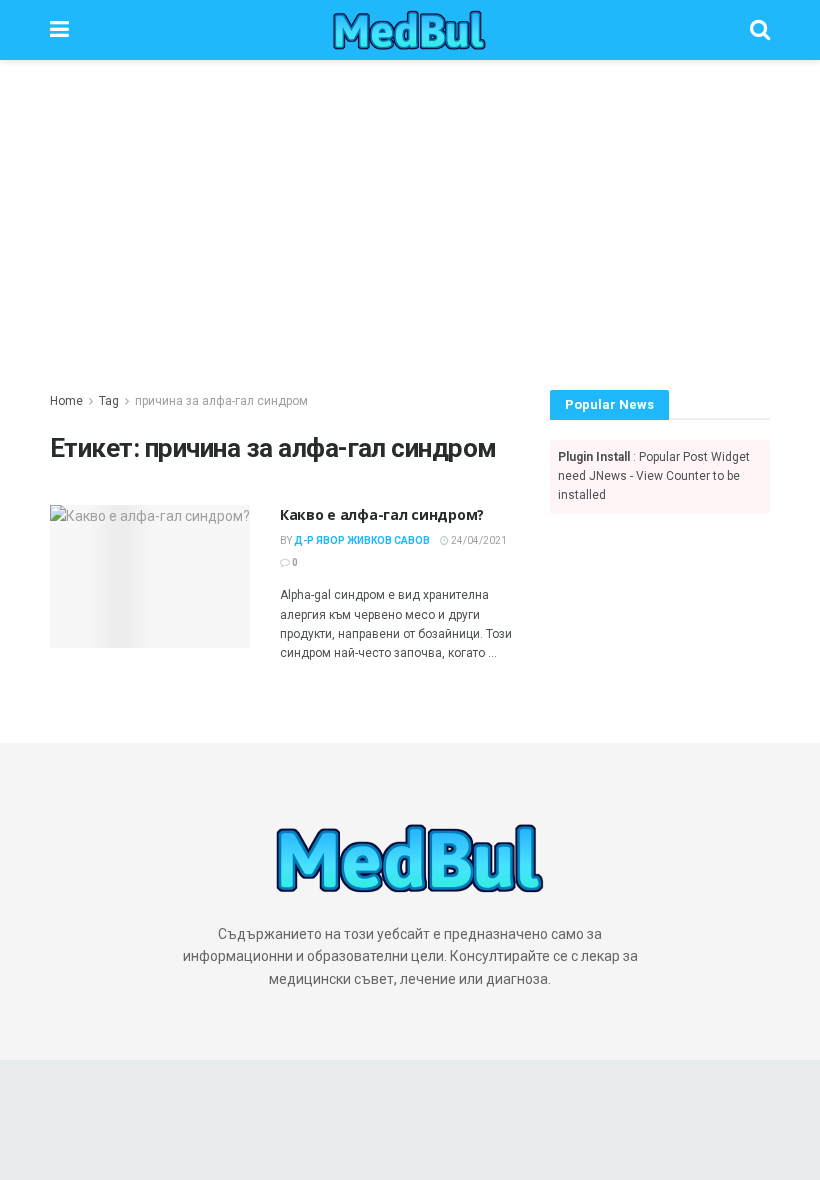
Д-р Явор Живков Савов (362, 540)
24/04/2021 (478, 540)
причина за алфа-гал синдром (221, 401)
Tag (109, 401)
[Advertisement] (410, 210)
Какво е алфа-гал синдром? (382, 514)
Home (66, 401)
